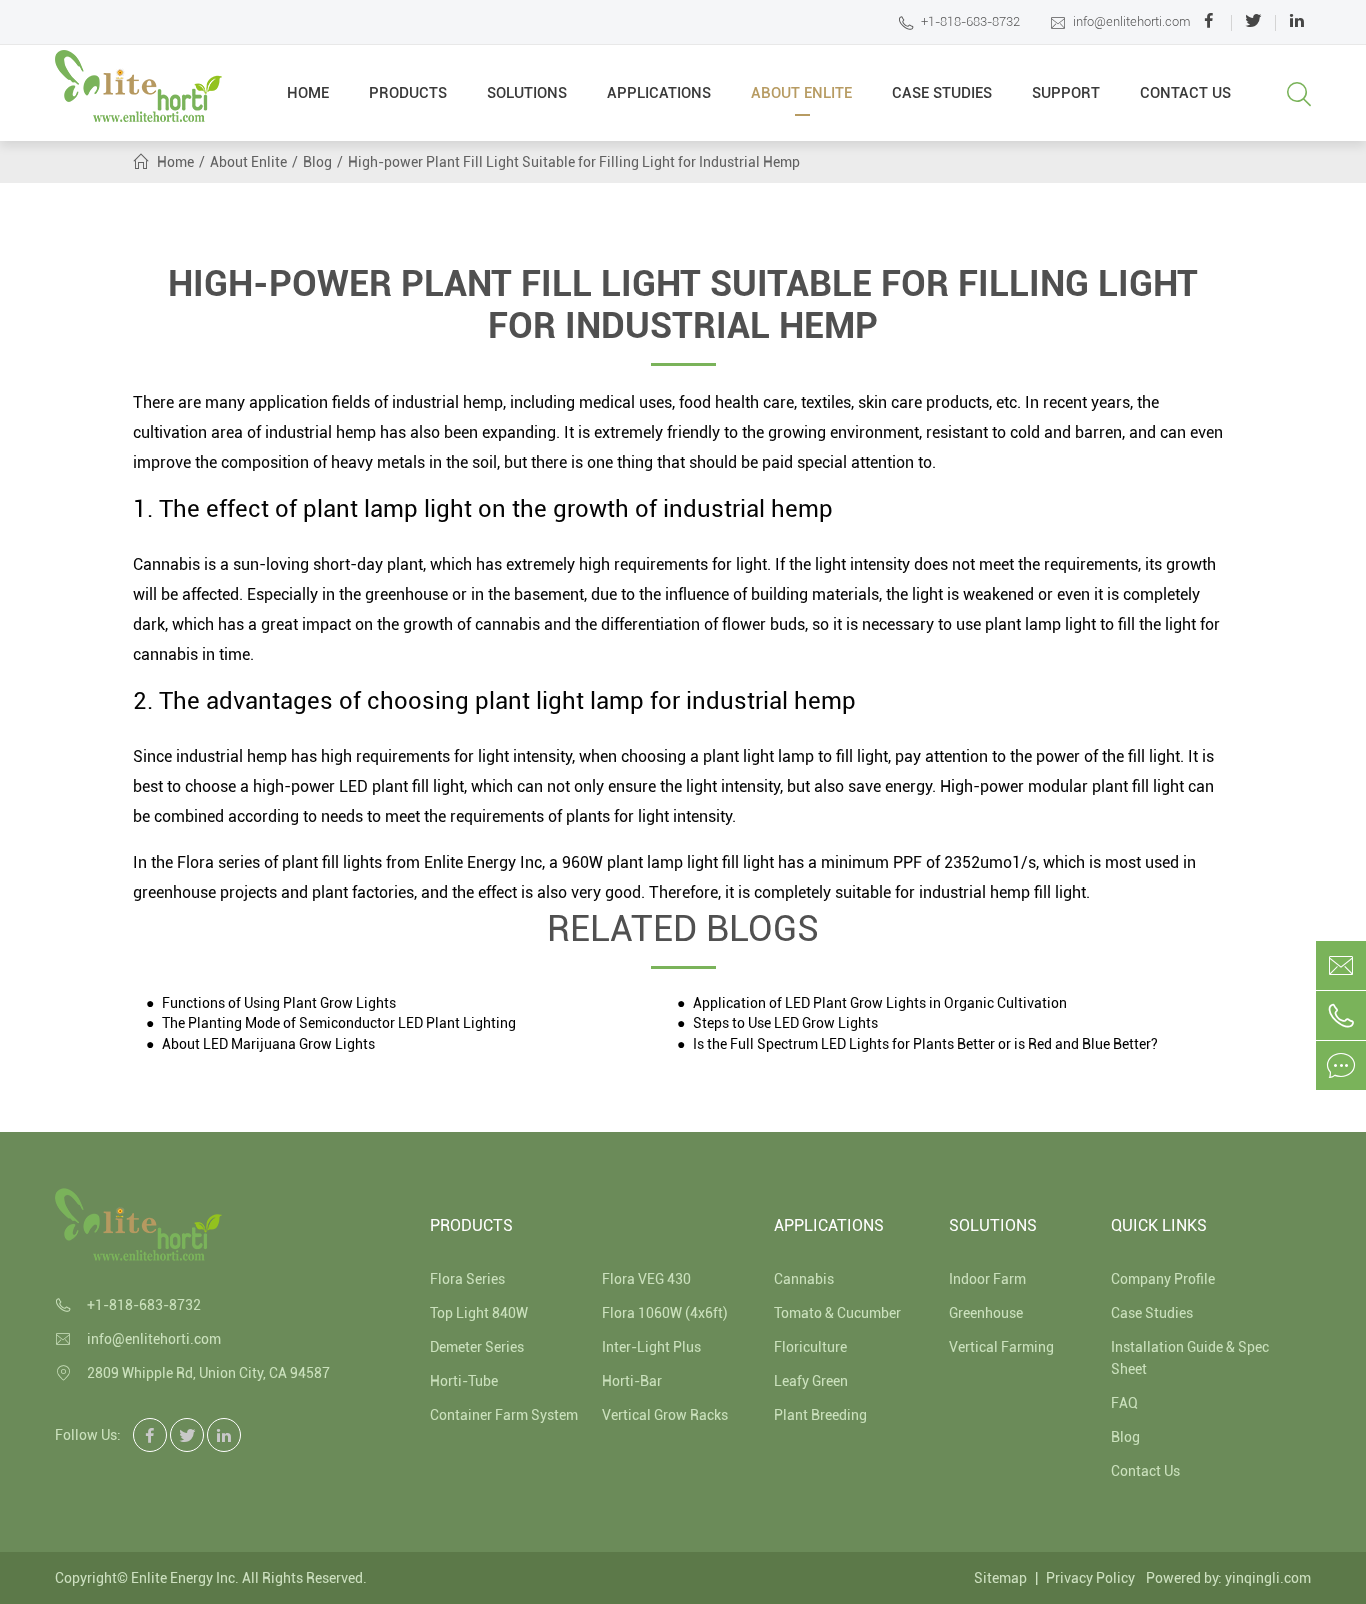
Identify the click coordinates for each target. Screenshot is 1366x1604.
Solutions (527, 93)
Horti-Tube (464, 1381)
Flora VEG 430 (646, 1279)
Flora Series (467, 1279)
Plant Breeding (820, 1415)
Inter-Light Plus (651, 1347)
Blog (317, 162)
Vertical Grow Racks (665, 1415)
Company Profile (1163, 1279)
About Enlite (801, 93)
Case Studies (942, 93)
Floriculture (810, 1347)
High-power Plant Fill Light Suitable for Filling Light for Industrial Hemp (574, 162)
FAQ (1124, 1403)
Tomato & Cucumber (837, 1313)
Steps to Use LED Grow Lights (784, 1023)
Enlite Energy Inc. (185, 1578)
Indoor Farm (987, 1279)
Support (1066, 93)
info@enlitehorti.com (1120, 22)
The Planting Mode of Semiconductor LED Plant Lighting (337, 1023)
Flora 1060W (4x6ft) (665, 1313)
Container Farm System (504, 1415)
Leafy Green (811, 1381)
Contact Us (1185, 93)
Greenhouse (986, 1313)
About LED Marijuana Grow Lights (267, 1044)
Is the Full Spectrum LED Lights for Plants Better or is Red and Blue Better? (924, 1044)
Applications (659, 93)
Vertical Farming (1001, 1347)
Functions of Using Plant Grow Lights (277, 1003)
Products (408, 93)
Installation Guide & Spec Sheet (1190, 1358)
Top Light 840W (479, 1313)
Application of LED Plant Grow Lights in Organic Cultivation (878, 1003)
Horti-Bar (632, 1381)
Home (308, 93)
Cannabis (804, 1279)
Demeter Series (477, 1347)
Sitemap (1000, 1578)
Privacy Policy (1090, 1578)
